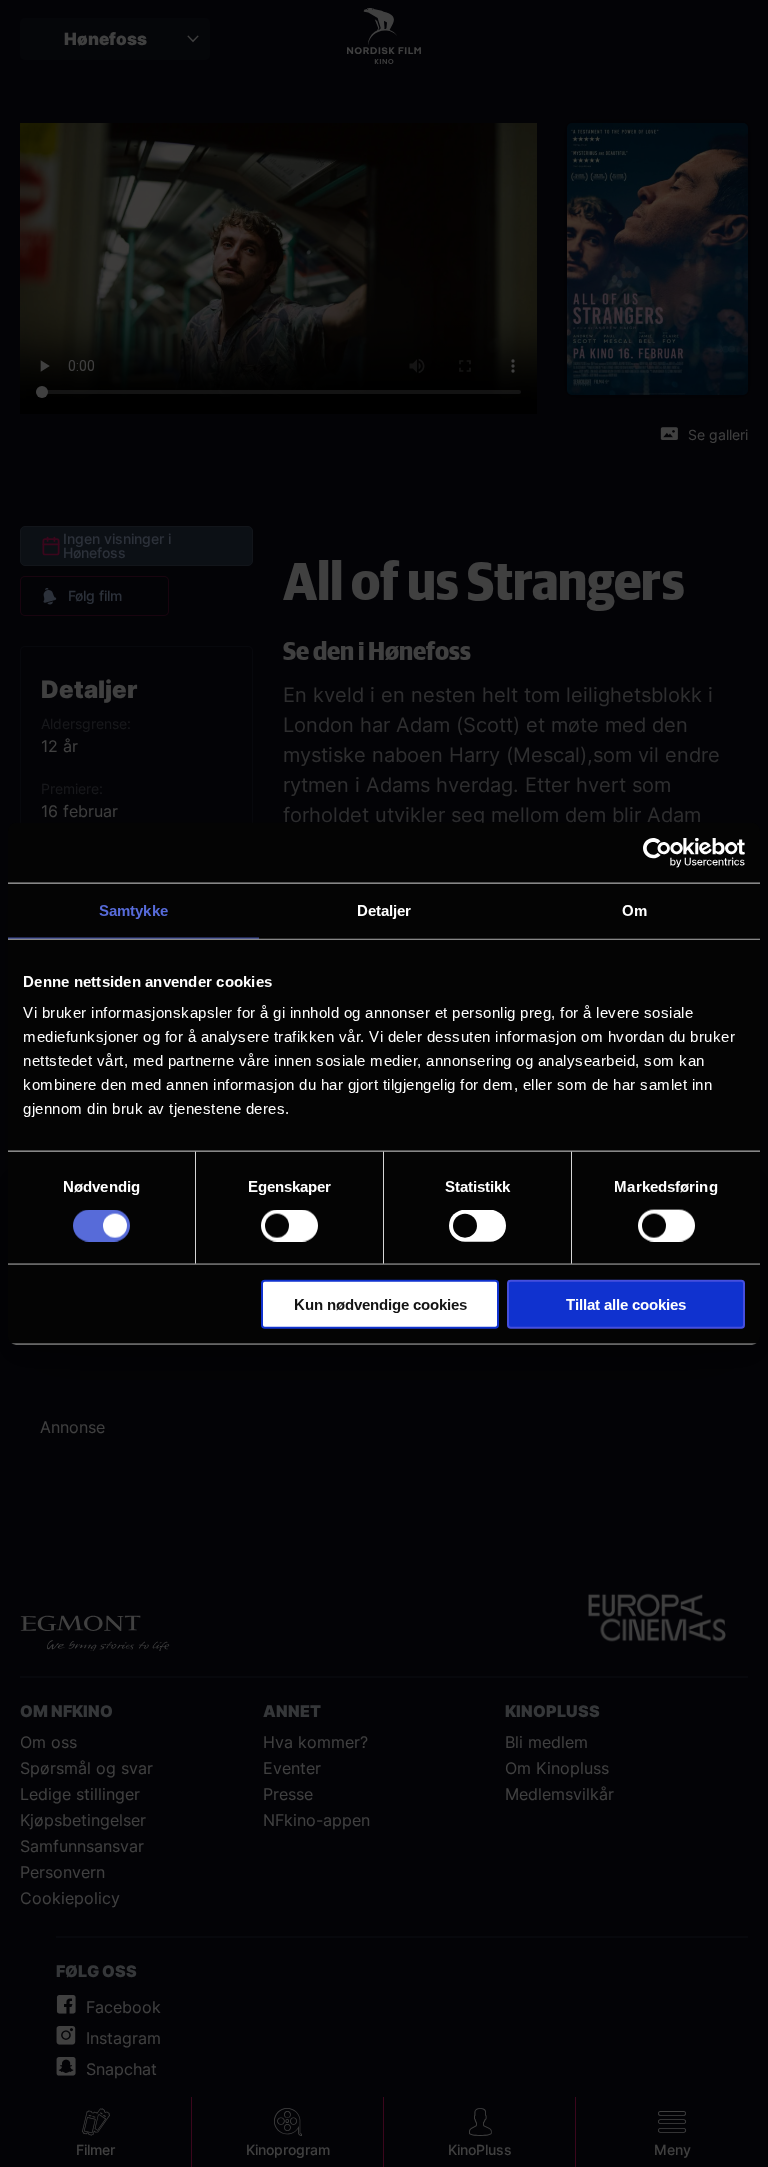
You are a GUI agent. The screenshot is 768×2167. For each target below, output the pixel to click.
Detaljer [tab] (384, 909)
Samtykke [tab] (133, 909)
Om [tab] (634, 909)
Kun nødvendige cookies (380, 1304)
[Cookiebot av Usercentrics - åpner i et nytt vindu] (657, 852)
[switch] (289, 1225)
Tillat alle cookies (626, 1304)
